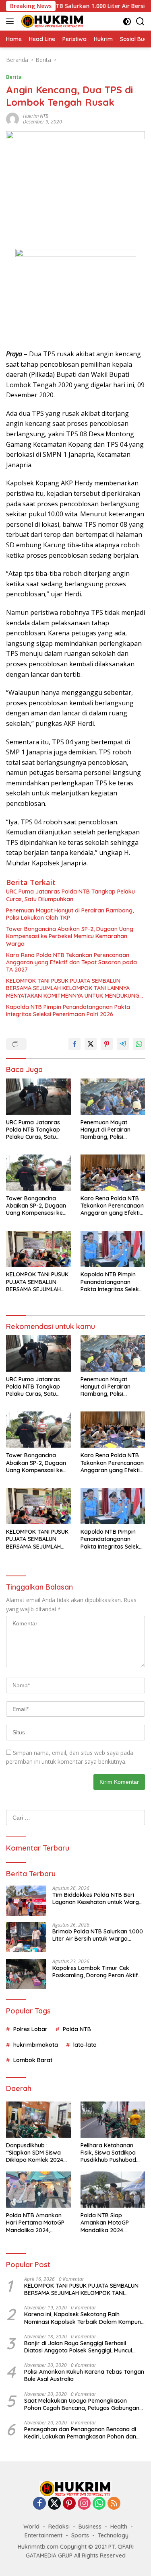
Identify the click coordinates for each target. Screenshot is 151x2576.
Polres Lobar (30, 2029)
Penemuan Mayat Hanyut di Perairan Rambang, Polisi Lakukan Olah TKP (70, 914)
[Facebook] (39, 2504)
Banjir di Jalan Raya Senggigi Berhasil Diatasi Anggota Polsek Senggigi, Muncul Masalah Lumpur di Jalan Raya (78, 2347)
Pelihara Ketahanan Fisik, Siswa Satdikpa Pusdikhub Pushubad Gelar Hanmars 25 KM (110, 2153)
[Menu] (11, 21)
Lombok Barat (33, 2060)
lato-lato (85, 2045)
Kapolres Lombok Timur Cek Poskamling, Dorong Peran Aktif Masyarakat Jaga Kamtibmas (95, 1972)
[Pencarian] (140, 22)
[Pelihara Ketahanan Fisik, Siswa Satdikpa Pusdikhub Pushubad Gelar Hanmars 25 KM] (113, 2120)
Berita (14, 77)
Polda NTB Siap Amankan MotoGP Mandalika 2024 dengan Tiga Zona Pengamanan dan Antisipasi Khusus (105, 2223)
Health (119, 2527)
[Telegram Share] (123, 1044)
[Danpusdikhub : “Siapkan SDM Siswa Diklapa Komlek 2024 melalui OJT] (38, 2120)
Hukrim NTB (36, 116)
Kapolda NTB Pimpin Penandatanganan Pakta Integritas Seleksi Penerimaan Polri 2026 (68, 1011)
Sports (80, 2535)
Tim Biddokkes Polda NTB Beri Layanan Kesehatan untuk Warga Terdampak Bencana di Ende (97, 1898)
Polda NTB (77, 2029)
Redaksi (59, 2527)
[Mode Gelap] (127, 22)
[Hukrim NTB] (52, 21)
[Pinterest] (69, 2504)
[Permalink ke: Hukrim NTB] (12, 118)
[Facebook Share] (74, 1044)
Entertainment (43, 2535)
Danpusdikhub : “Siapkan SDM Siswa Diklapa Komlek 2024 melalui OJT (35, 2153)
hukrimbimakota (36, 2045)
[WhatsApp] (99, 2504)
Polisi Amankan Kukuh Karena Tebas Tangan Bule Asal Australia (84, 2375)
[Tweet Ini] (91, 1044)
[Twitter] (54, 2504)
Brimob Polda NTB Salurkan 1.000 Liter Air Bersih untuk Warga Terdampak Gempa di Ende (98, 1935)
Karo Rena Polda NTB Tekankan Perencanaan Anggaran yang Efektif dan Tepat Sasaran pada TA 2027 (71, 962)
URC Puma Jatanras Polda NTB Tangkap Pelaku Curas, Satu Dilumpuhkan (70, 895)
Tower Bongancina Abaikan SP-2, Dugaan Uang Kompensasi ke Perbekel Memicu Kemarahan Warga (70, 936)
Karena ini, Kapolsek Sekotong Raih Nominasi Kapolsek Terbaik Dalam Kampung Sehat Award (84, 2318)
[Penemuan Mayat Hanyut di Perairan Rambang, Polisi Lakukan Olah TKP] (113, 1097)
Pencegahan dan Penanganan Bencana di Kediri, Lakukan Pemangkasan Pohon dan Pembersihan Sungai (80, 2433)
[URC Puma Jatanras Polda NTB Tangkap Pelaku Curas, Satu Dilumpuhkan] (38, 1097)
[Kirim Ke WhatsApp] (139, 1044)
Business (90, 2527)
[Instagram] (84, 2504)
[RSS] (114, 2504)
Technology (113, 2535)
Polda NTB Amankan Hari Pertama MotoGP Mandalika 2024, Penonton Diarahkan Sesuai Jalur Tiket (35, 2223)
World (31, 2527)
